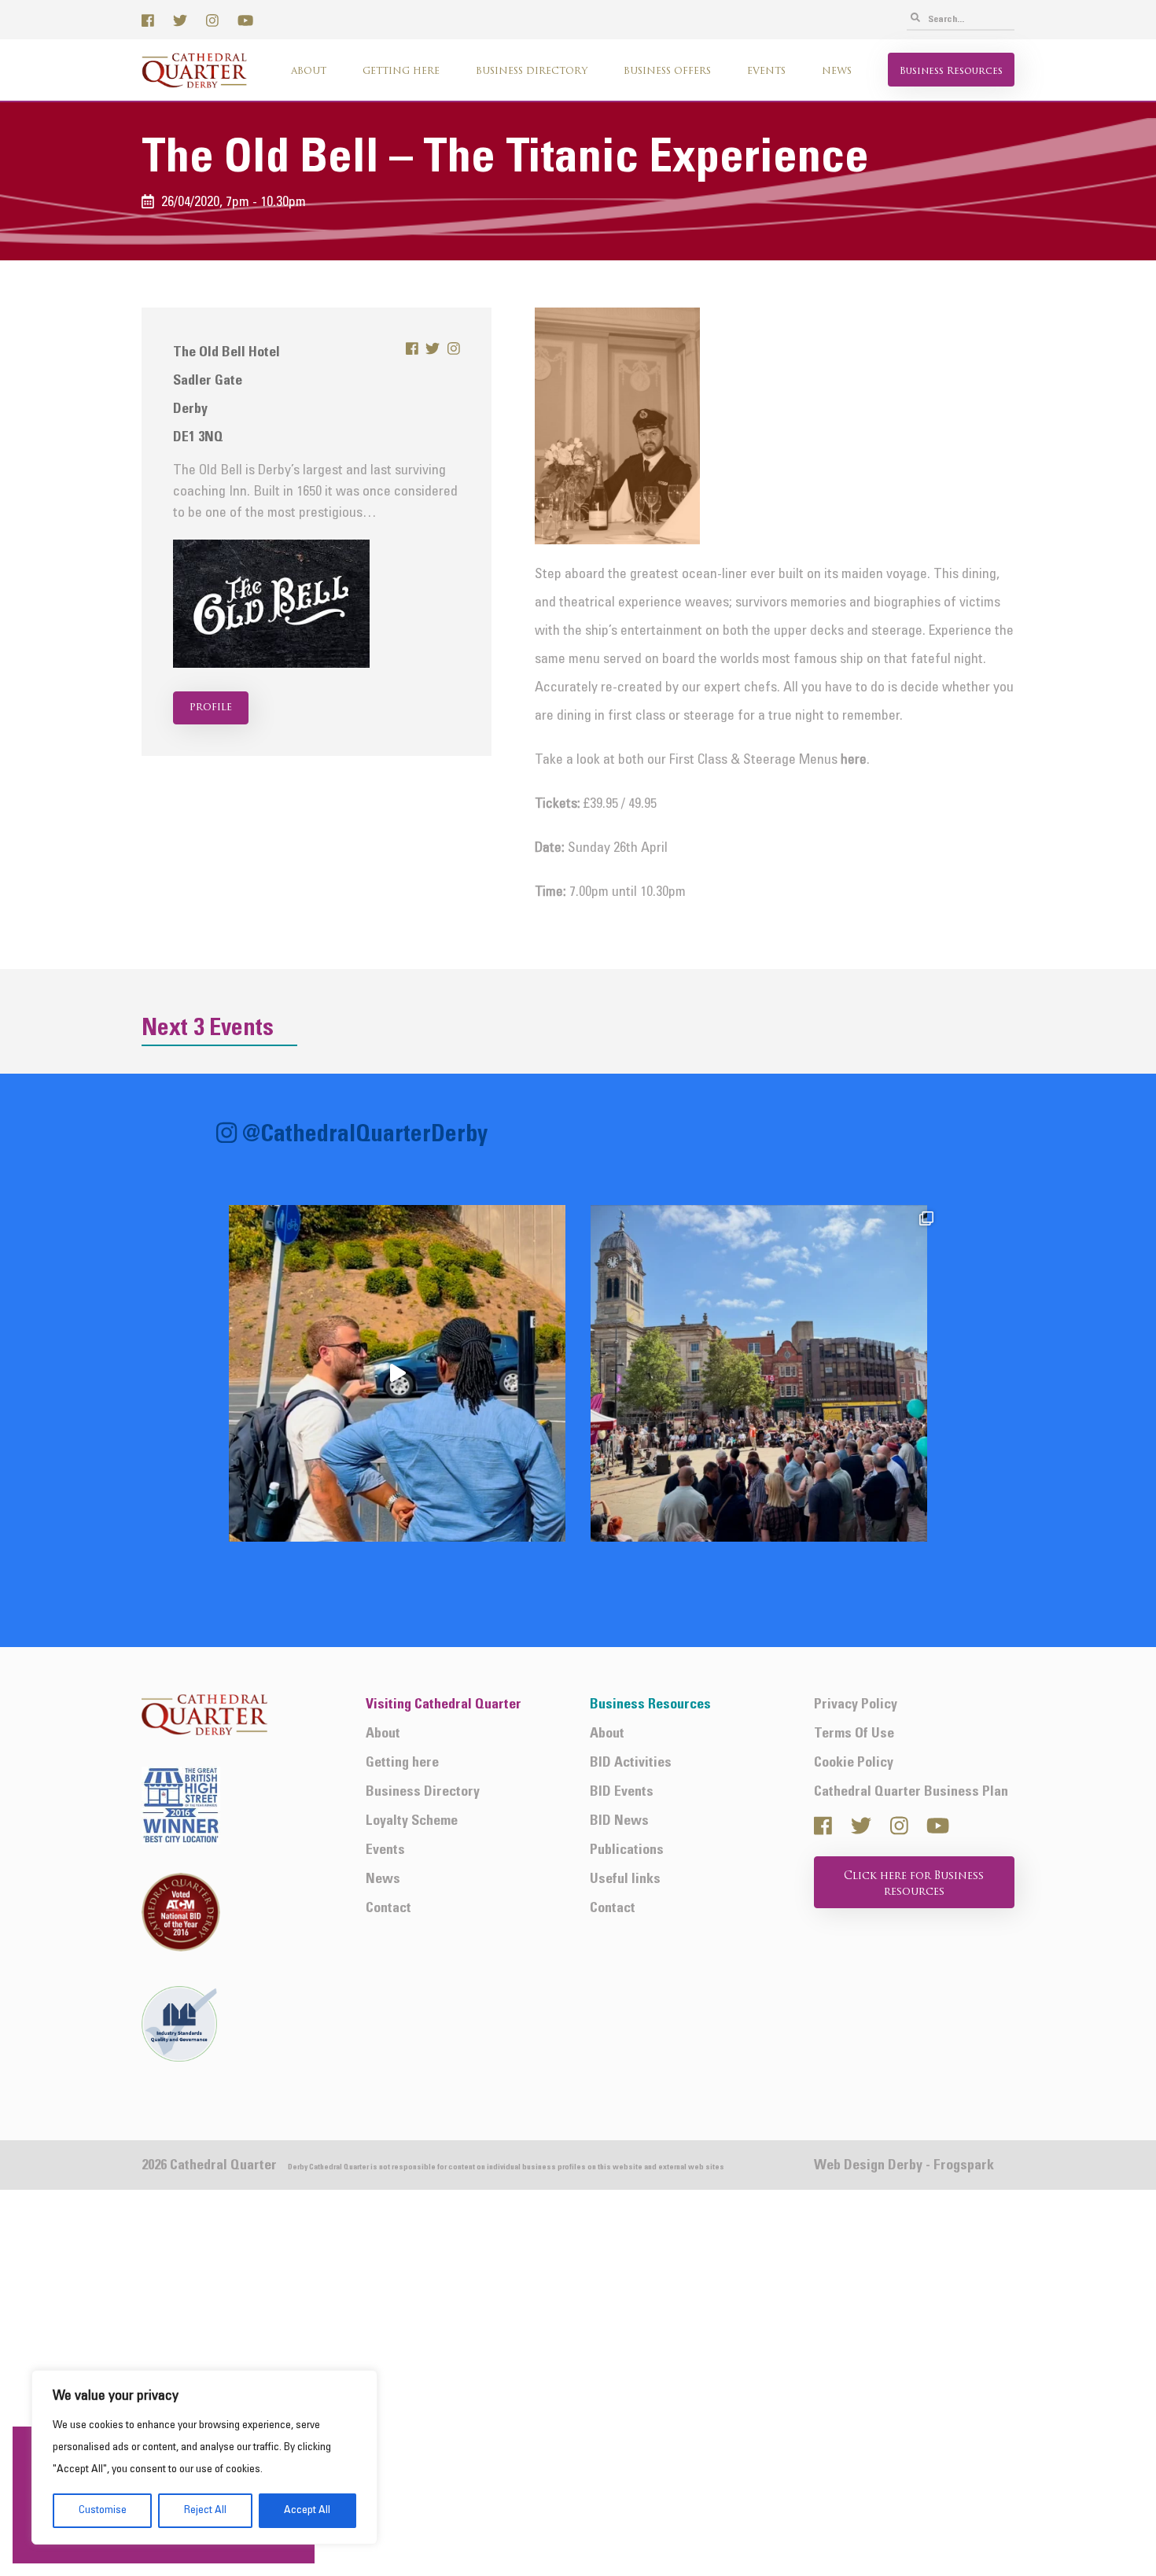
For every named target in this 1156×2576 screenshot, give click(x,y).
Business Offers (667, 72)
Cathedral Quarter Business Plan (911, 1792)
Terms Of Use (854, 1734)
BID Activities (631, 1763)
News (837, 72)
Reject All (205, 2510)
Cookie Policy (854, 1763)
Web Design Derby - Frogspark (904, 2166)
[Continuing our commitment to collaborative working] (397, 1373)
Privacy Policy (856, 1705)
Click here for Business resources (914, 1884)
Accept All (307, 2510)
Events (766, 72)
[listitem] (397, 1373)
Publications (627, 1850)
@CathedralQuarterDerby (365, 1135)
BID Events (622, 1792)
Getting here (401, 72)
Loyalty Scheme (412, 1821)
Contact (388, 1909)
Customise (103, 2510)
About (309, 72)
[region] (204, 2457)
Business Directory (532, 72)
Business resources (951, 72)
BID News (619, 1821)
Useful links (625, 1879)
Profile (211, 708)
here (854, 760)
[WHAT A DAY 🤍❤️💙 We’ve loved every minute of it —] (759, 1373)
